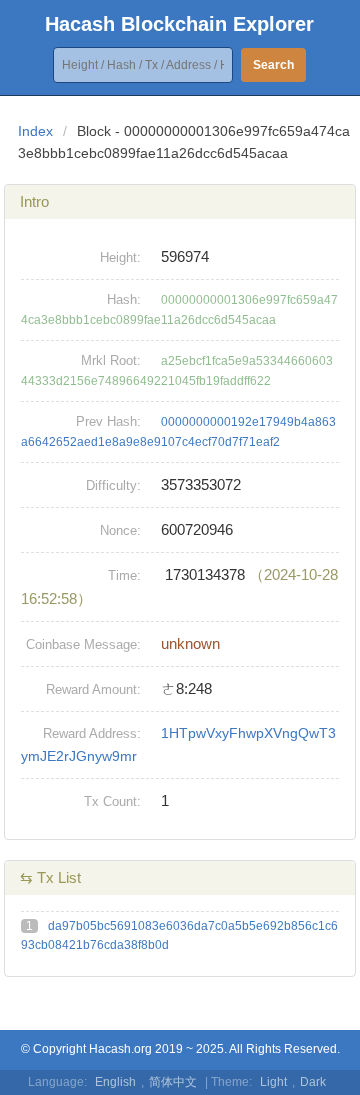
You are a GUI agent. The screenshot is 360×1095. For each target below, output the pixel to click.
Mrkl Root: (111, 360)
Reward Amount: (93, 689)
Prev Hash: (108, 421)
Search (273, 65)
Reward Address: (92, 733)
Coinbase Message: (83, 644)
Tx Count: (112, 801)
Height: (120, 257)
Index (35, 131)
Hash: (124, 299)
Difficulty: (113, 485)
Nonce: (120, 530)
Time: (124, 575)
